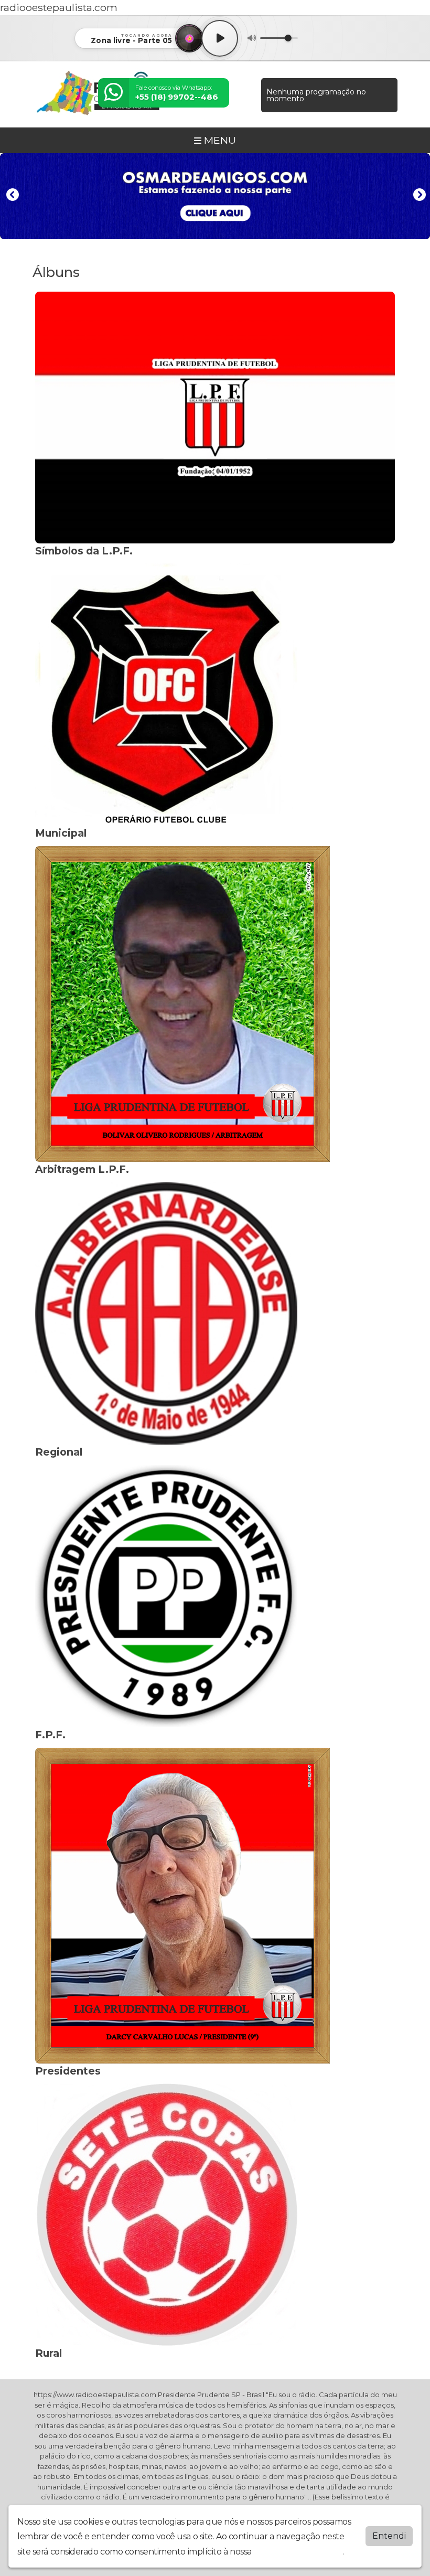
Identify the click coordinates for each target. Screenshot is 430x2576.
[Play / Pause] (220, 38)
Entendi (389, 2536)
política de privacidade (298, 2552)
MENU (219, 140)
